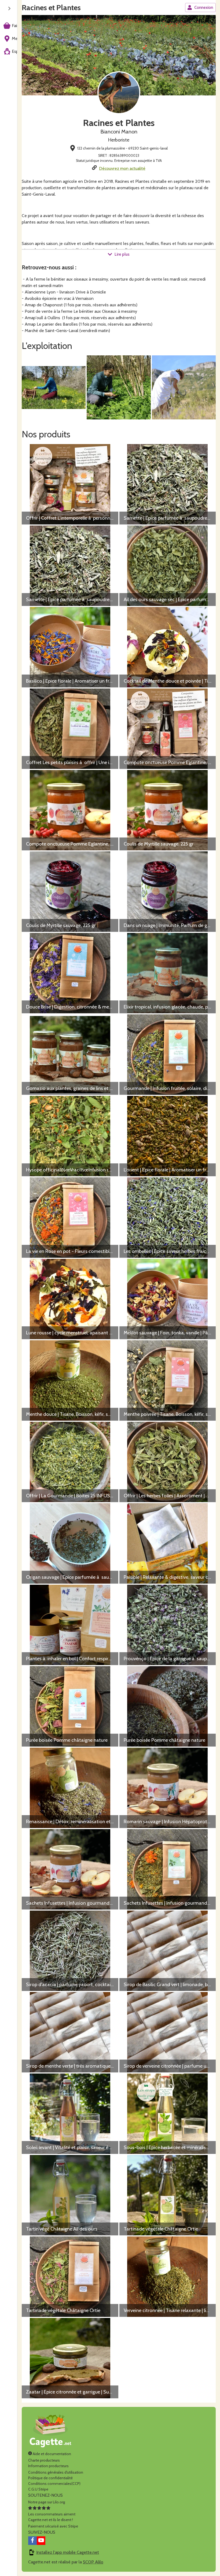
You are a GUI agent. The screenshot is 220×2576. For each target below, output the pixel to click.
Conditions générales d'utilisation (56, 2472)
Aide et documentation (52, 2454)
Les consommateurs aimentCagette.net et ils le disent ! (52, 2517)
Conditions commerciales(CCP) (54, 2484)
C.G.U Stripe (38, 2489)
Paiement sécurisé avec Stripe (53, 2526)
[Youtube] (41, 2541)
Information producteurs (48, 2466)
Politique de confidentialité (50, 2478)
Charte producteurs (44, 2460)
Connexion (204, 8)
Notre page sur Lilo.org (47, 2502)
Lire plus (122, 254)
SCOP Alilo (93, 2562)
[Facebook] (32, 2541)
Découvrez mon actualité (122, 168)
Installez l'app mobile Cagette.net (68, 2552)
